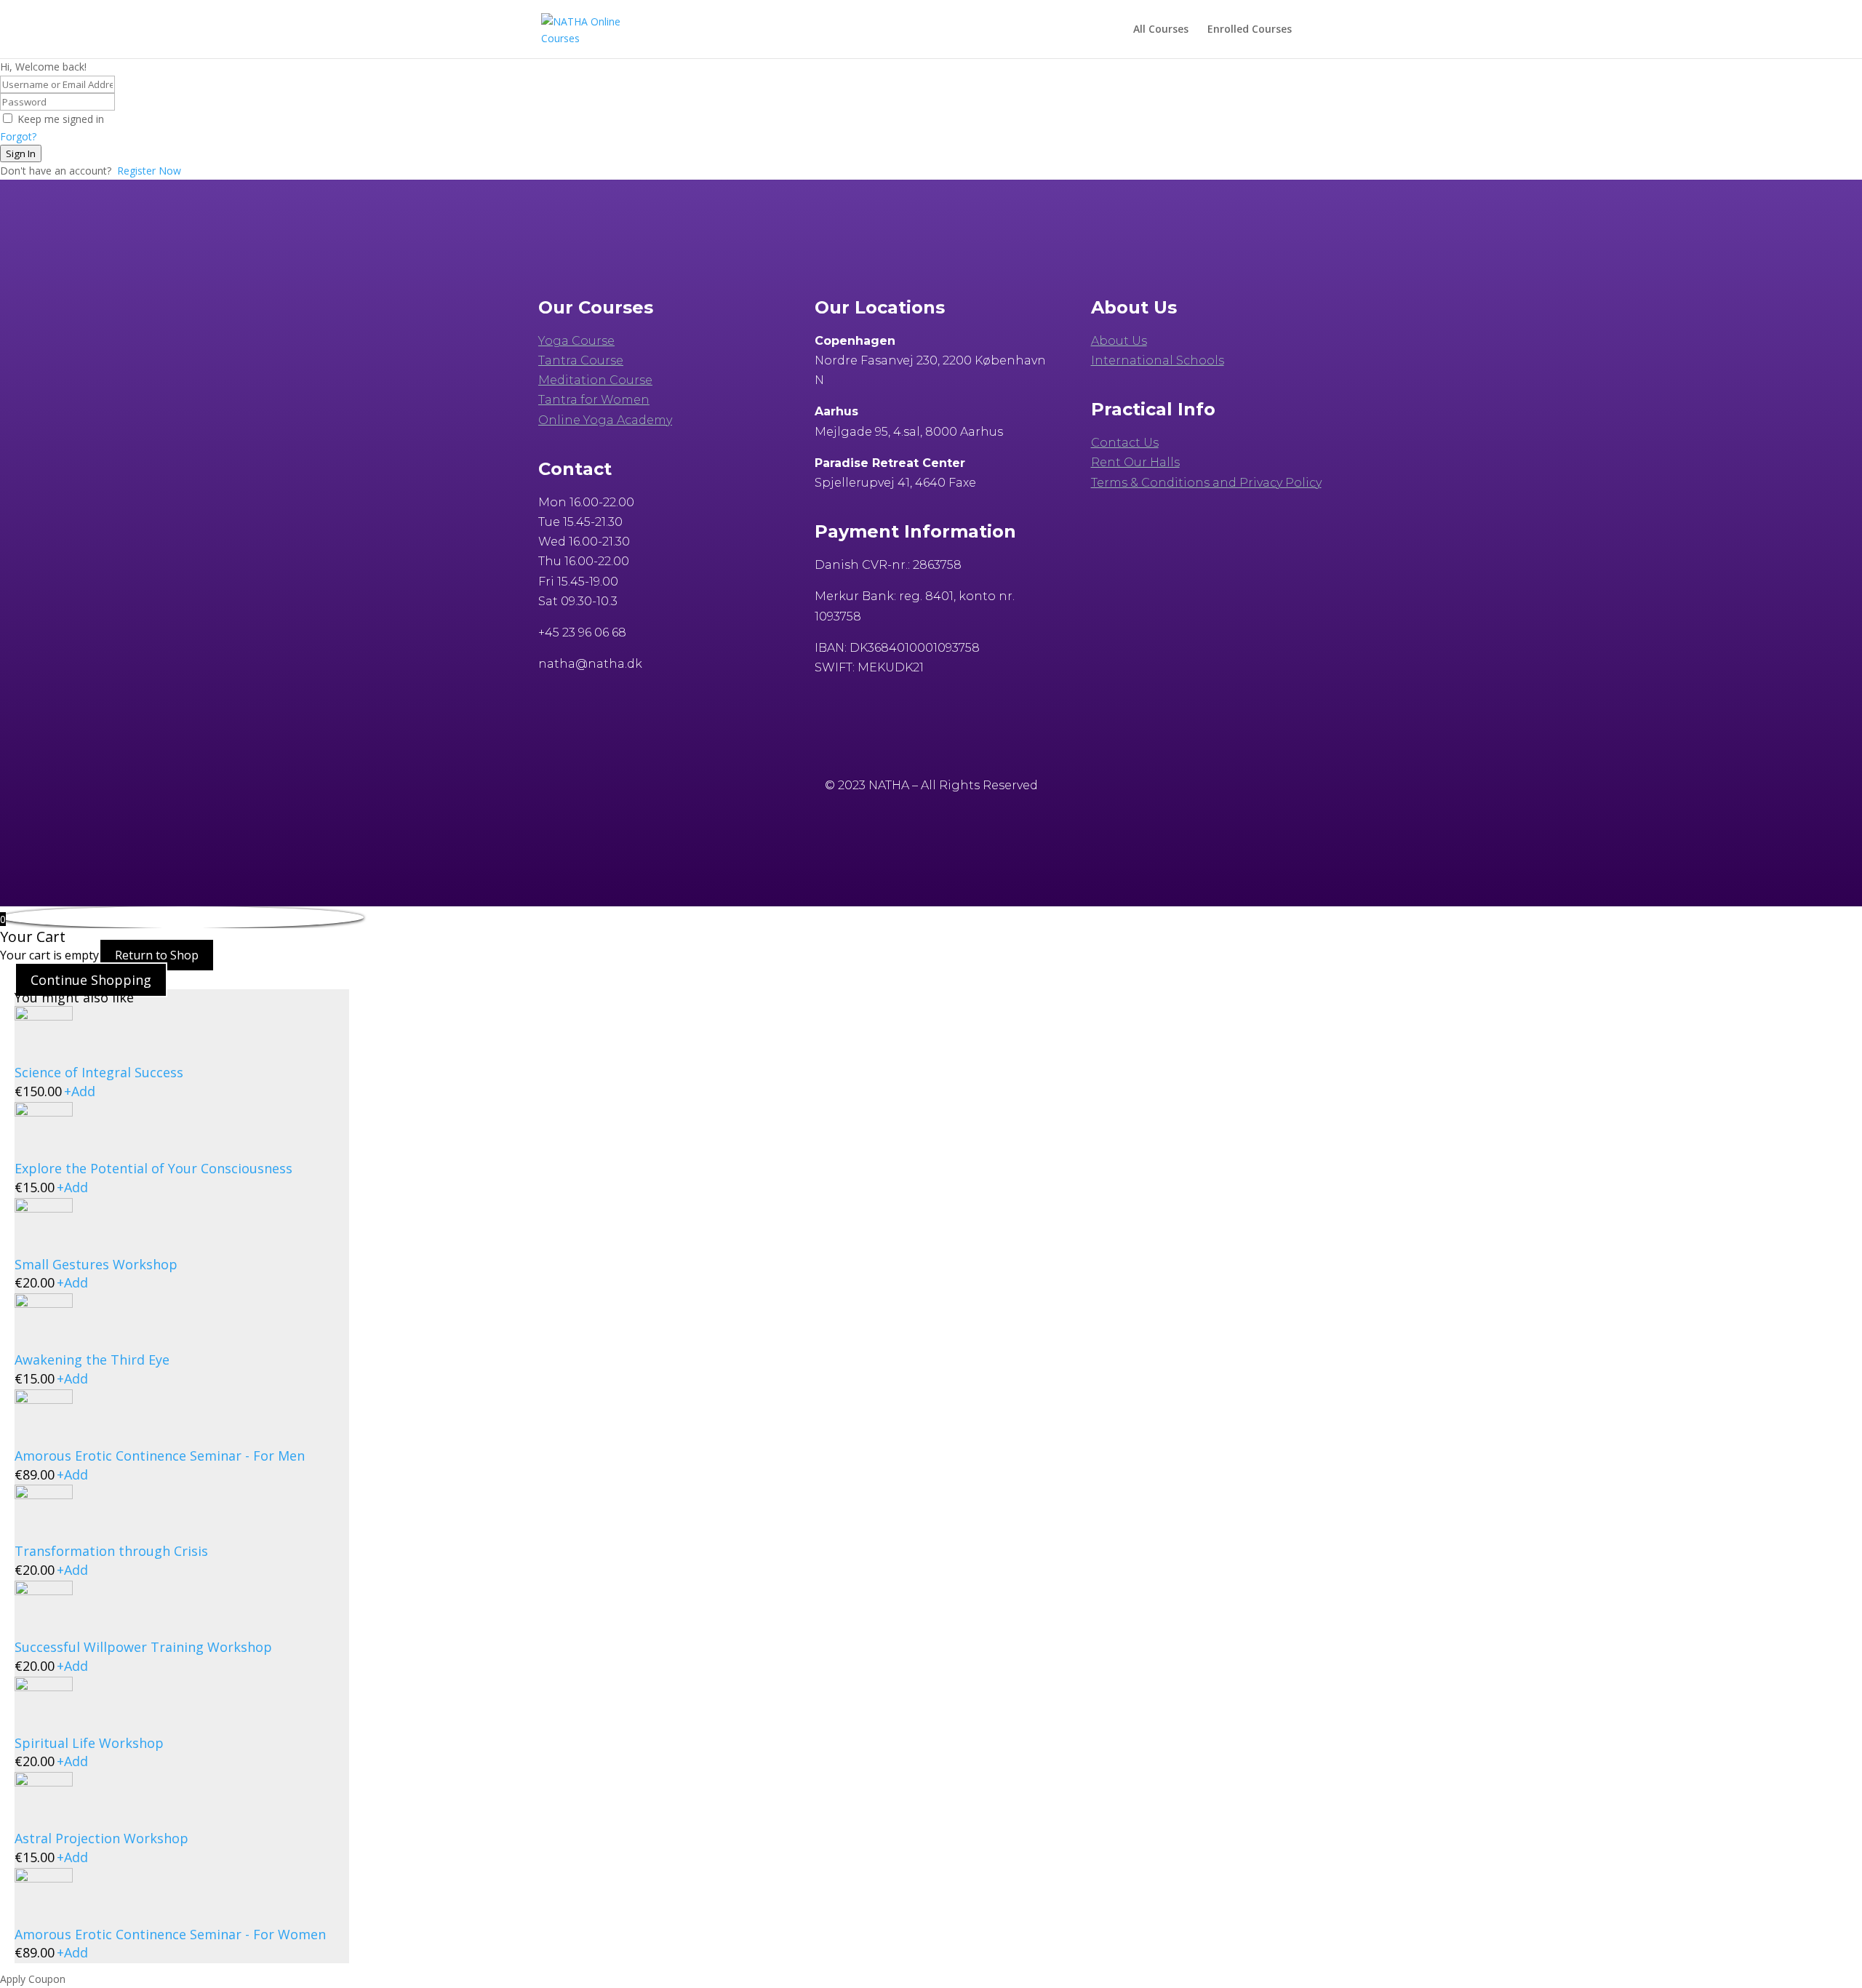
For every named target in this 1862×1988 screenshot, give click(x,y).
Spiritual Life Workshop (89, 1743)
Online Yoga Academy (605, 420)
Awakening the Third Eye (92, 1360)
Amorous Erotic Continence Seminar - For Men (160, 1456)
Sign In (21, 153)
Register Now (149, 171)
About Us (1119, 341)
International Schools (1158, 360)
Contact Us (1125, 443)
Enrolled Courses (1250, 30)
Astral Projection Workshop (101, 1838)
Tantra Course (581, 360)
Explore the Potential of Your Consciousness (153, 1168)
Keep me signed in (61, 119)
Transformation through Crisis (111, 1551)
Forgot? (18, 136)
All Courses (1161, 30)
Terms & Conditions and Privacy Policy (1206, 483)
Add (80, 1091)
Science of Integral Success (99, 1072)
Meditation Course (595, 380)
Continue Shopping (91, 980)
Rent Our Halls (1135, 462)
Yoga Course (576, 341)
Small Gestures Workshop (96, 1264)
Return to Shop (157, 955)
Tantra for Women (594, 400)
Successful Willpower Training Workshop (143, 1647)
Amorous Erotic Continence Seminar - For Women (170, 1934)
